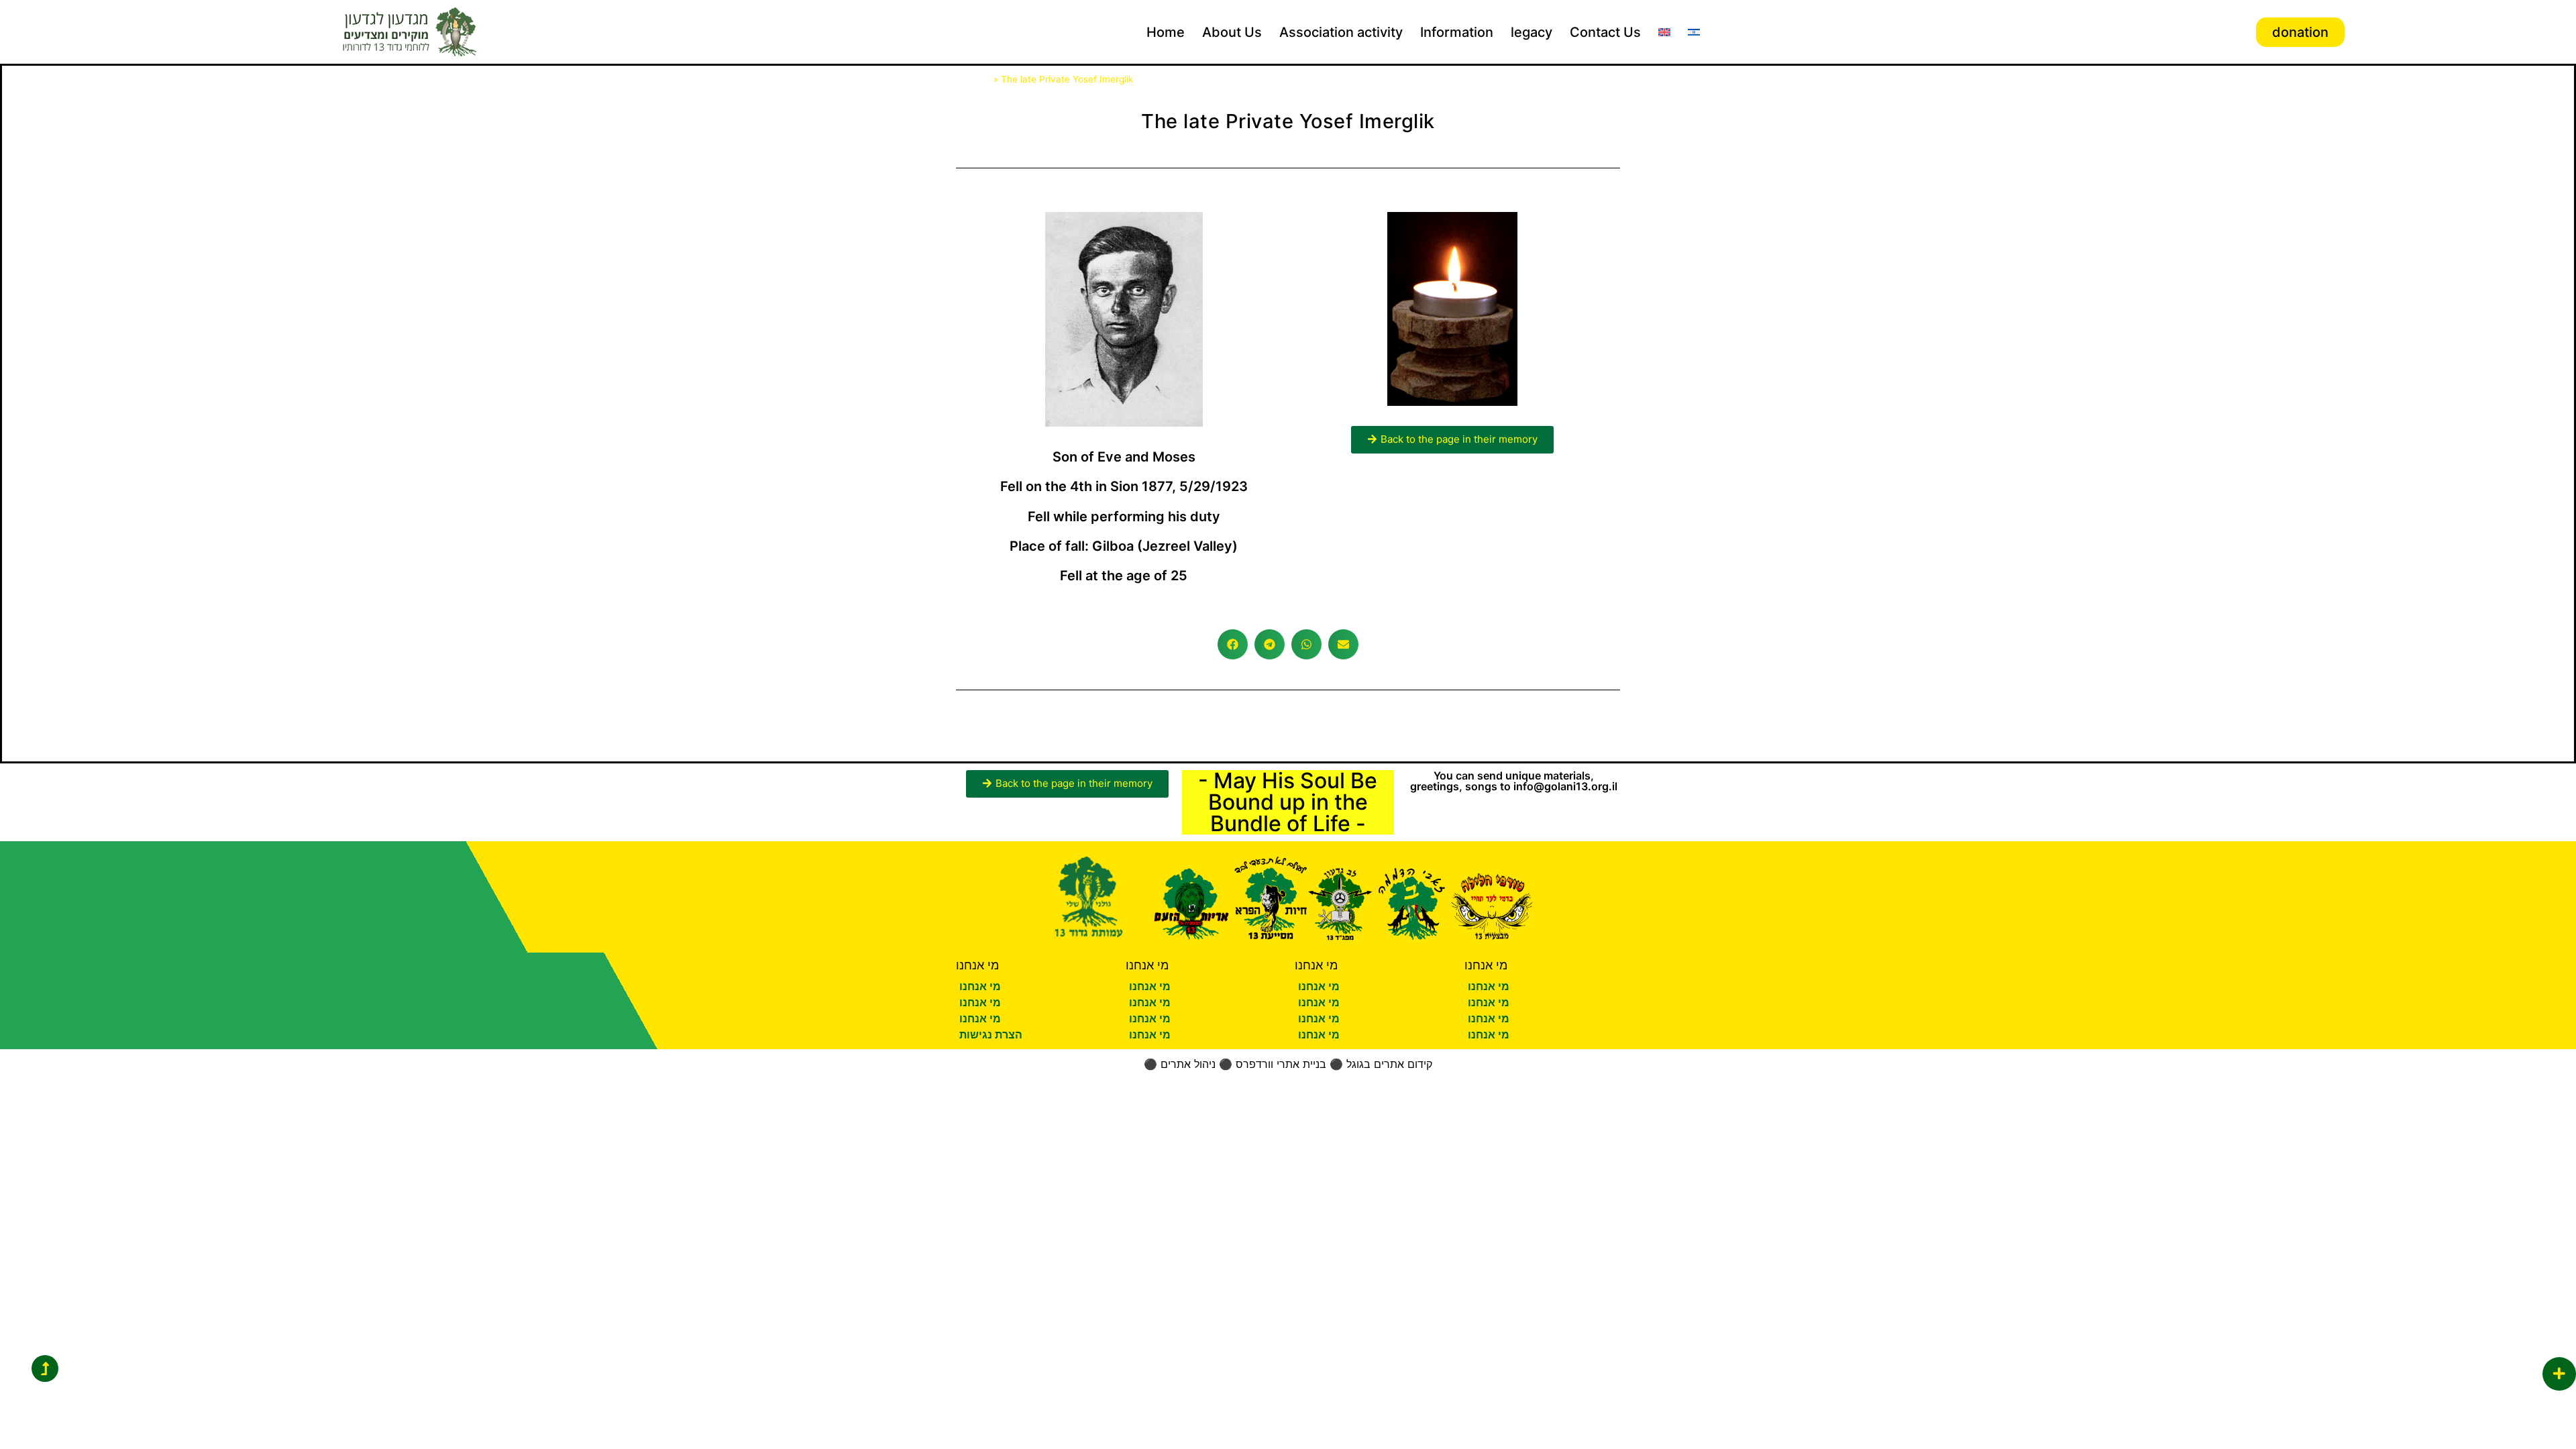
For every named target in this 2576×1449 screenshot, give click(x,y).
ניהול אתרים (1188, 1064)
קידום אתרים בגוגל (1389, 1064)
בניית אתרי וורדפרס (1281, 1064)
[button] (1233, 644)
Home (1166, 32)
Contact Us (1605, 32)
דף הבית (973, 79)
